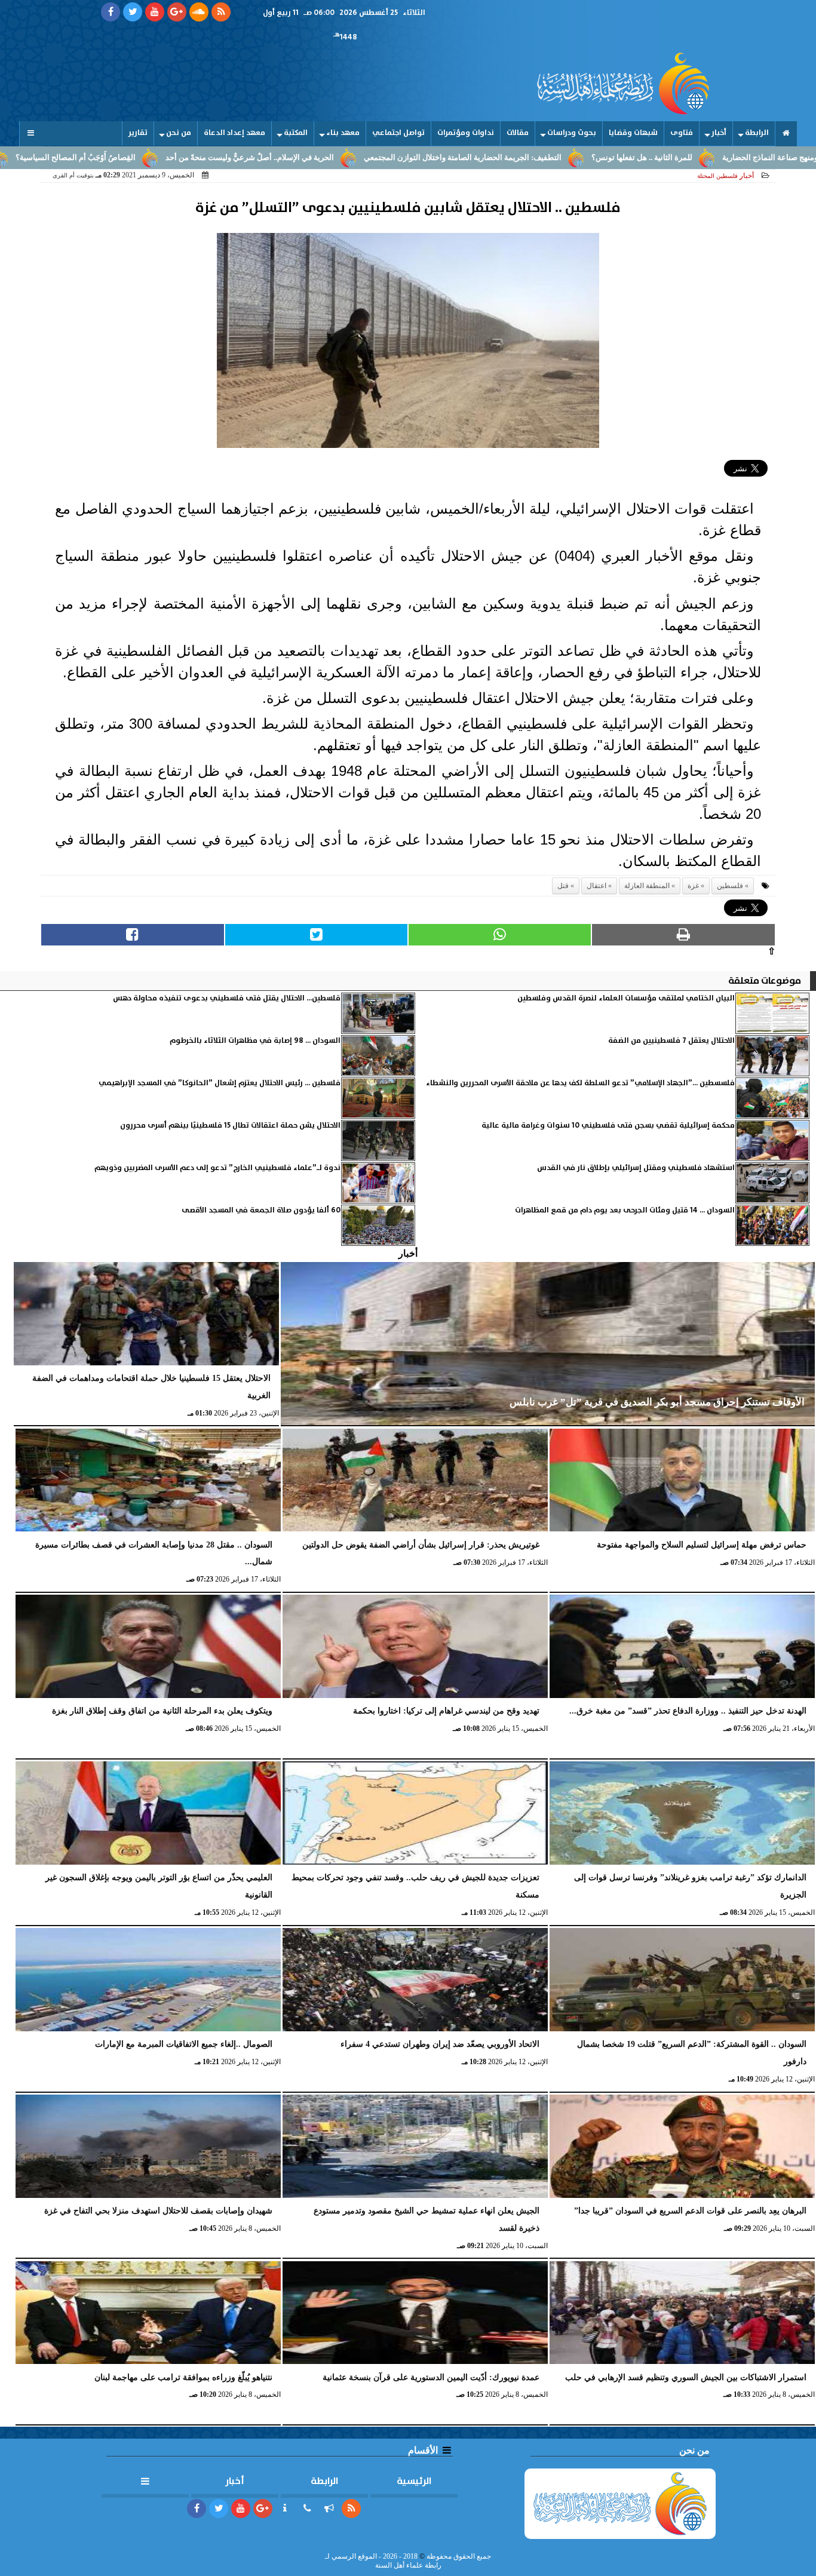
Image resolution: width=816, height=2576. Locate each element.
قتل (563, 886)
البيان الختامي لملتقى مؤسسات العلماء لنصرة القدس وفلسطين (626, 998)
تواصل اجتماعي (398, 133)
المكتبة (296, 133)
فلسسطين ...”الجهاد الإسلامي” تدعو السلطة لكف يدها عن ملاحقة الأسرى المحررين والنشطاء (580, 1083)
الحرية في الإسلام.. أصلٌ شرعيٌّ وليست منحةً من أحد (349, 158)
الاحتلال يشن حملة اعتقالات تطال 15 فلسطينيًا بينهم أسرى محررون (230, 1126)
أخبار (719, 133)
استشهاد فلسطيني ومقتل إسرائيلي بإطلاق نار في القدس (636, 1168)
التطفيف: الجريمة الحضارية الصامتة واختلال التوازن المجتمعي (562, 158)
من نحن (179, 133)
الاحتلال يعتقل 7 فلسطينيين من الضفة (671, 1041)
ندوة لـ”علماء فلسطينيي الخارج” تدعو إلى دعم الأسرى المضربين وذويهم (217, 1168)
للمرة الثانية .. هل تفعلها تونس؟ (741, 158)
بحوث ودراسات (572, 133)
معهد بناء (343, 133)
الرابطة (757, 133)
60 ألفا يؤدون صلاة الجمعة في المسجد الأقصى (261, 1210)
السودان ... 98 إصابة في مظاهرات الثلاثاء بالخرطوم (255, 1041)
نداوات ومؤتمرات (466, 133)
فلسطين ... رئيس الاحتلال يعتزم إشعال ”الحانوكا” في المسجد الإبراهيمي (220, 1083)
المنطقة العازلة (647, 886)
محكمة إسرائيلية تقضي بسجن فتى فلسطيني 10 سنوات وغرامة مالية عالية (608, 1126)
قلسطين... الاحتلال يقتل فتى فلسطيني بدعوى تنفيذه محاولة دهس (227, 998)
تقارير (138, 133)
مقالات (518, 133)
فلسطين (730, 886)
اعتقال (596, 886)
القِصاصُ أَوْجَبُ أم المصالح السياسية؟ (175, 158)
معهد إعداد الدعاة (234, 133)
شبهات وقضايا (633, 133)
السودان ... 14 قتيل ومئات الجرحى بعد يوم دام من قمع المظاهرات (625, 1210)
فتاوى (682, 133)
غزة (693, 886)
